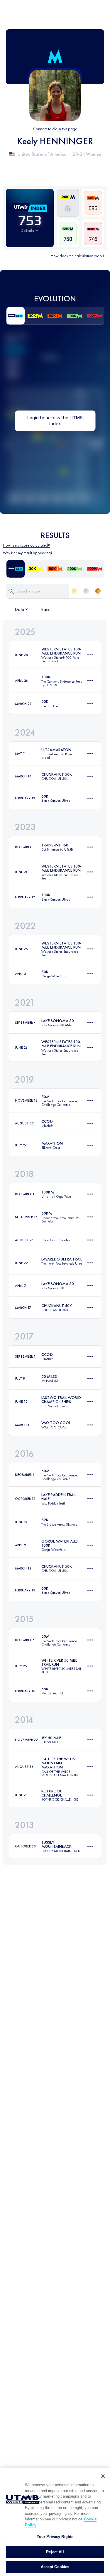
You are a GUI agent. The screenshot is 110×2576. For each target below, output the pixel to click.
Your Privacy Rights (55, 2537)
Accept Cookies (55, 2567)
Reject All (55, 2552)
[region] (55, 2522)
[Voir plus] (90, 655)
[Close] (103, 2476)
